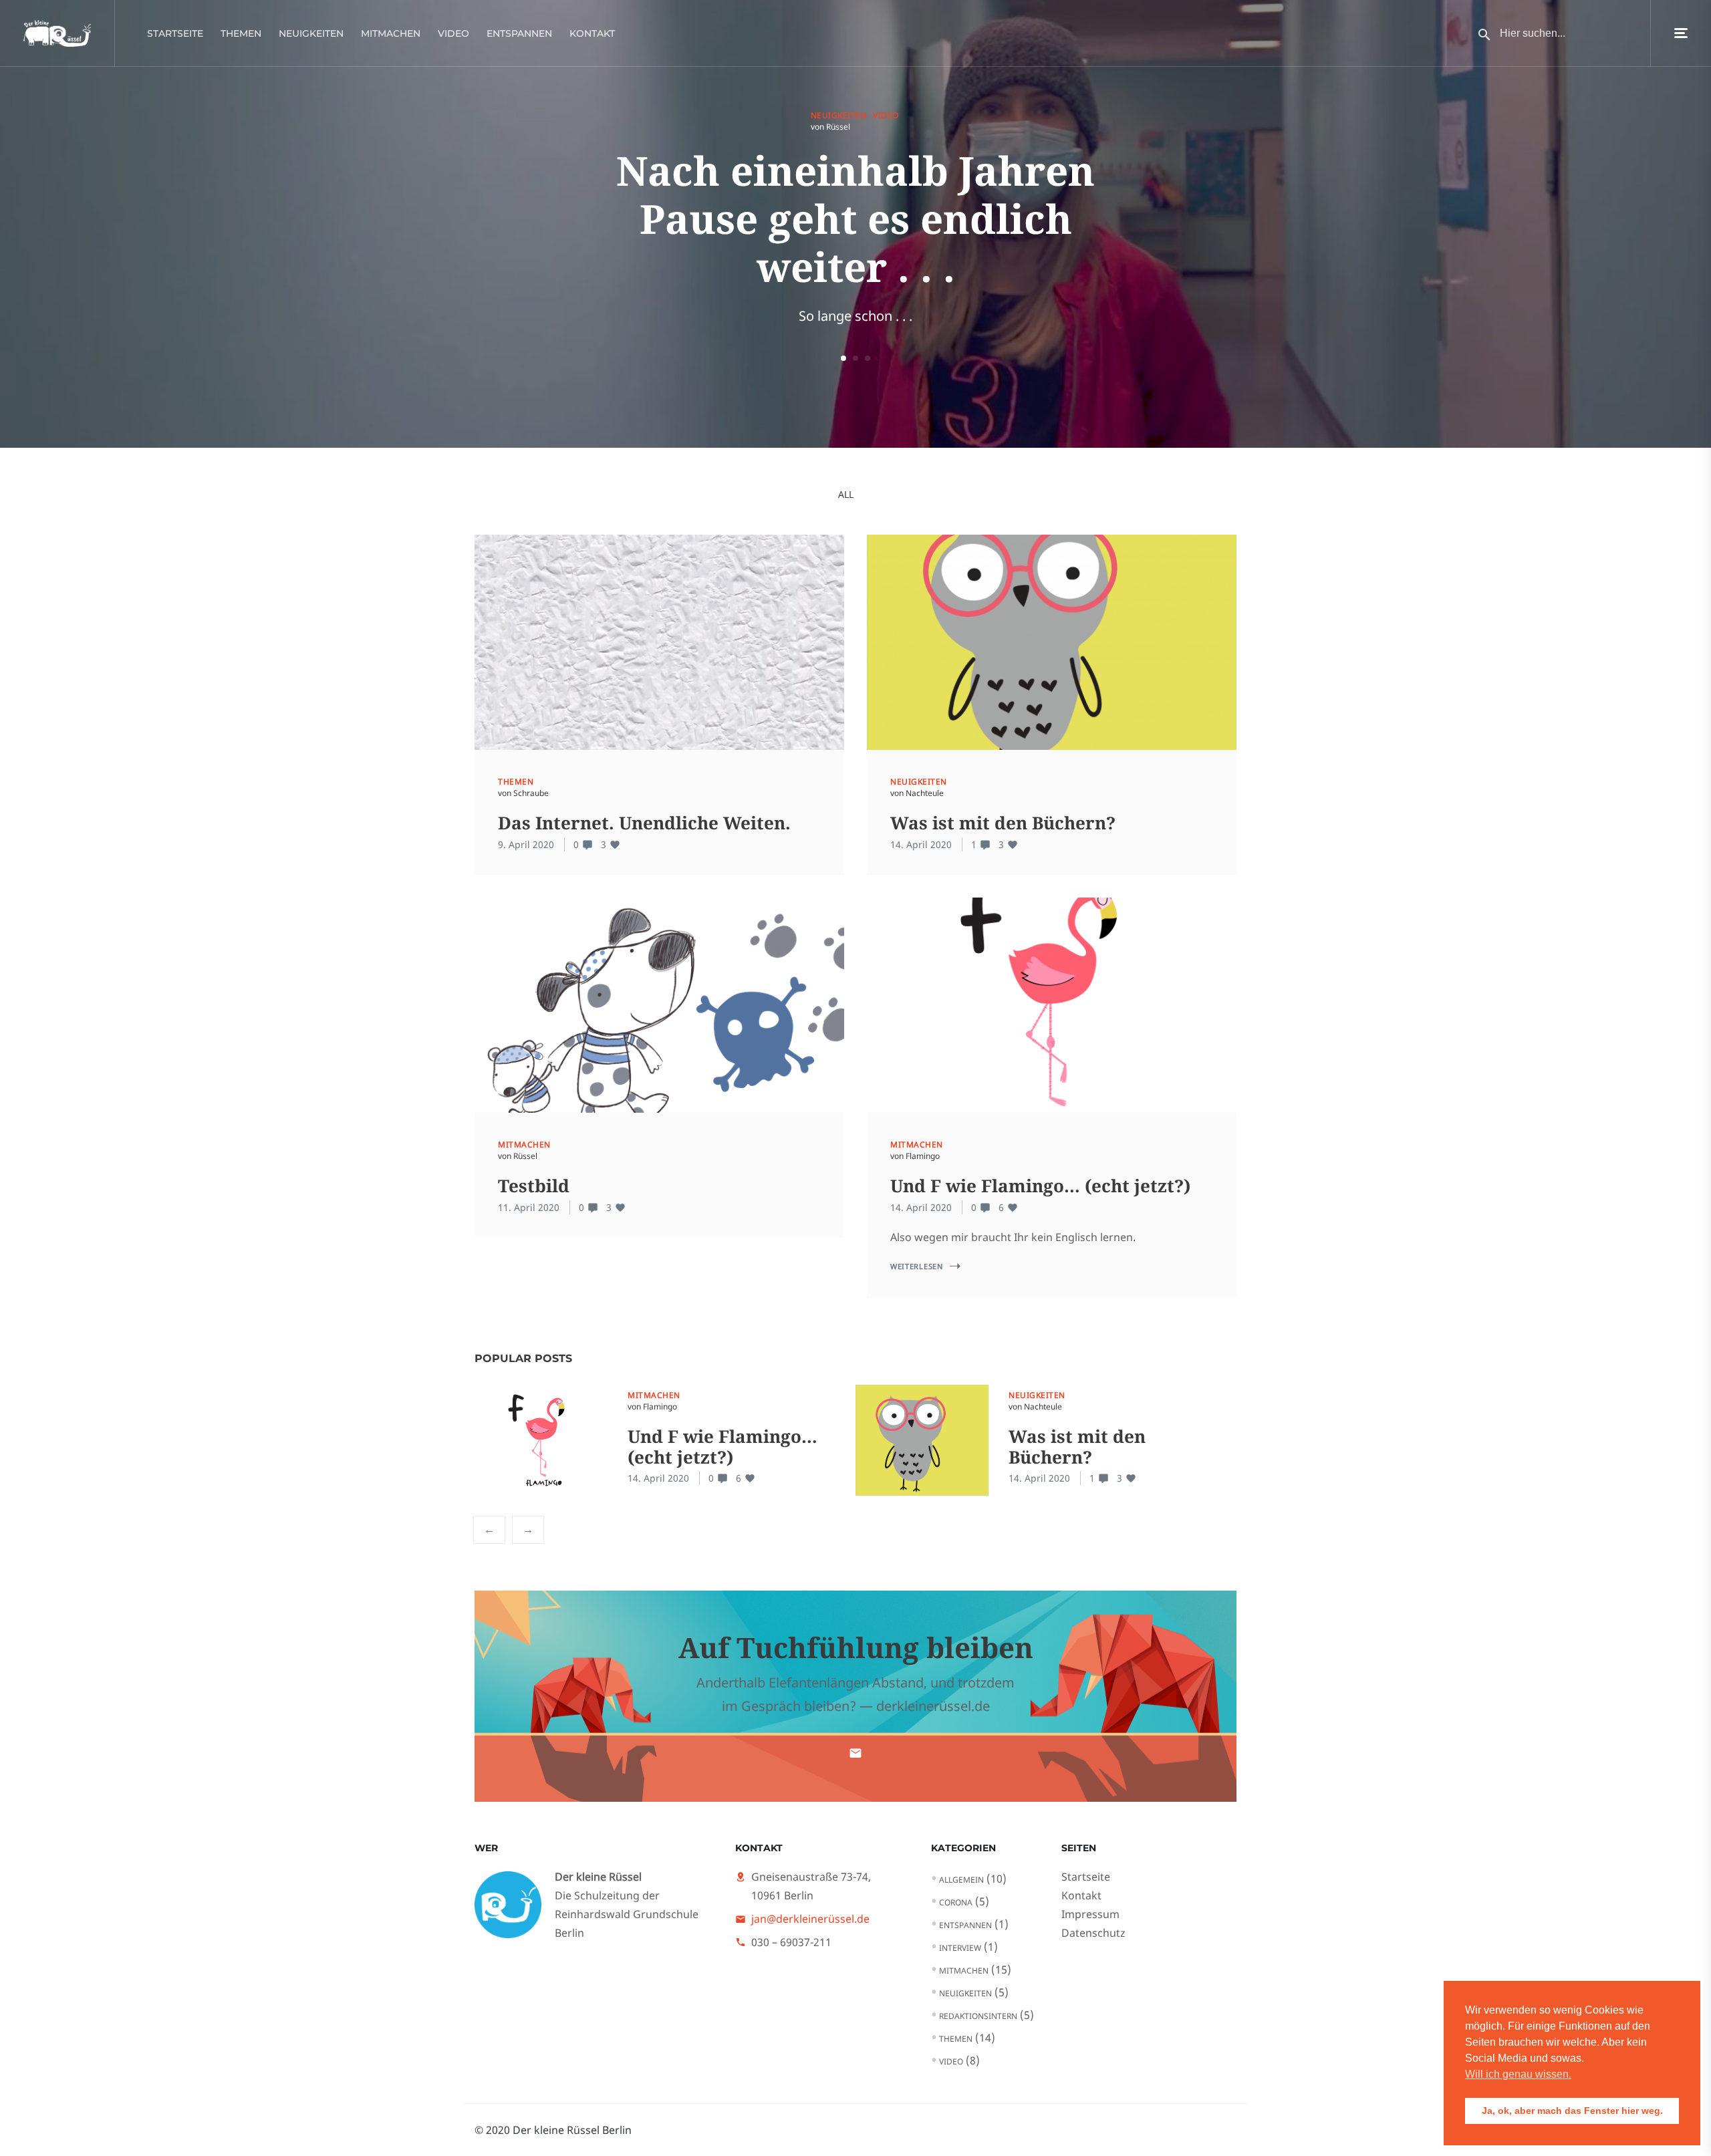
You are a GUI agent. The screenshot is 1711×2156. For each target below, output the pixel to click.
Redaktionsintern (978, 2016)
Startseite (175, 33)
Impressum (1090, 1914)
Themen (241, 33)
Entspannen (519, 33)
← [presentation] (489, 1529)
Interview (960, 1948)
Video (453, 33)
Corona (956, 1902)
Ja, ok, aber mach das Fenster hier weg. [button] (1572, 2111)
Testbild (534, 1186)
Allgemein (961, 1880)
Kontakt (592, 33)
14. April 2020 (921, 844)
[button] (843, 358)
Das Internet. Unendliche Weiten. (644, 823)
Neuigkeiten (311, 33)
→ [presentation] (528, 1529)
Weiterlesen (917, 1266)
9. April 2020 (526, 844)
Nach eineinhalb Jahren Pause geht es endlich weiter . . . (855, 219)
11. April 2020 (529, 1207)
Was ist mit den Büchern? (1003, 823)
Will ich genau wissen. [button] (1518, 2074)
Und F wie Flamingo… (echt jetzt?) (1040, 1186)
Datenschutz (1093, 1933)
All (846, 494)
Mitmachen (391, 33)
